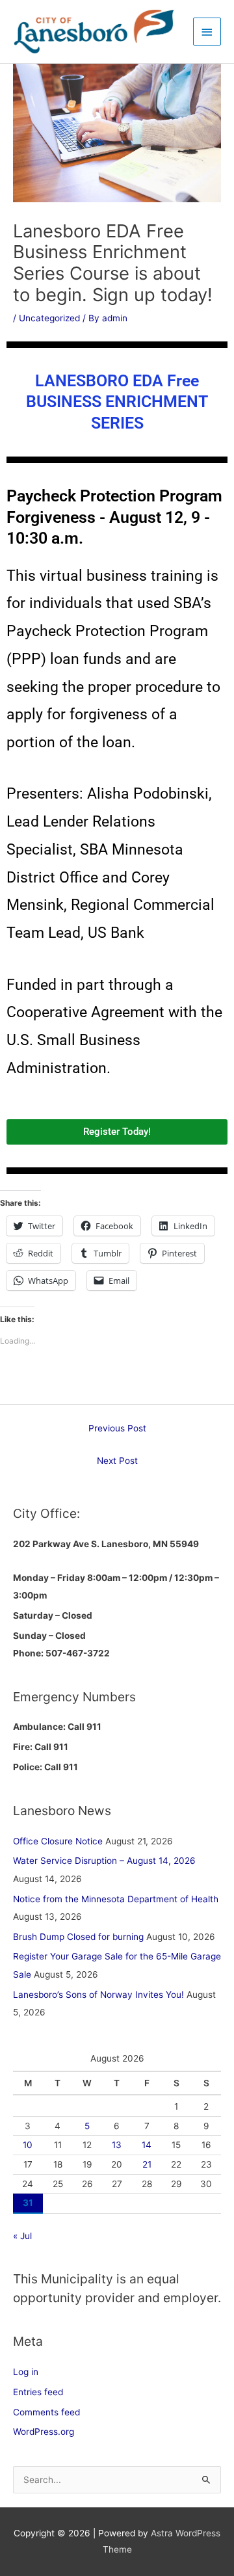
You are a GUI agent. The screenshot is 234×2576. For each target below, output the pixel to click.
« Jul (22, 2236)
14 (147, 2145)
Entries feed (38, 2392)
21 (147, 2164)
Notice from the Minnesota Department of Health (116, 1899)
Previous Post (117, 1428)
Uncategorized (49, 318)
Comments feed (46, 2412)
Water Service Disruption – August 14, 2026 (104, 1861)
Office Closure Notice (58, 1841)
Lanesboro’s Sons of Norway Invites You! (98, 1995)
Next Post (117, 1461)
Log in (26, 2372)
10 (28, 2145)
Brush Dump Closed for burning (78, 1937)
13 (117, 2145)
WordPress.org (44, 2432)
